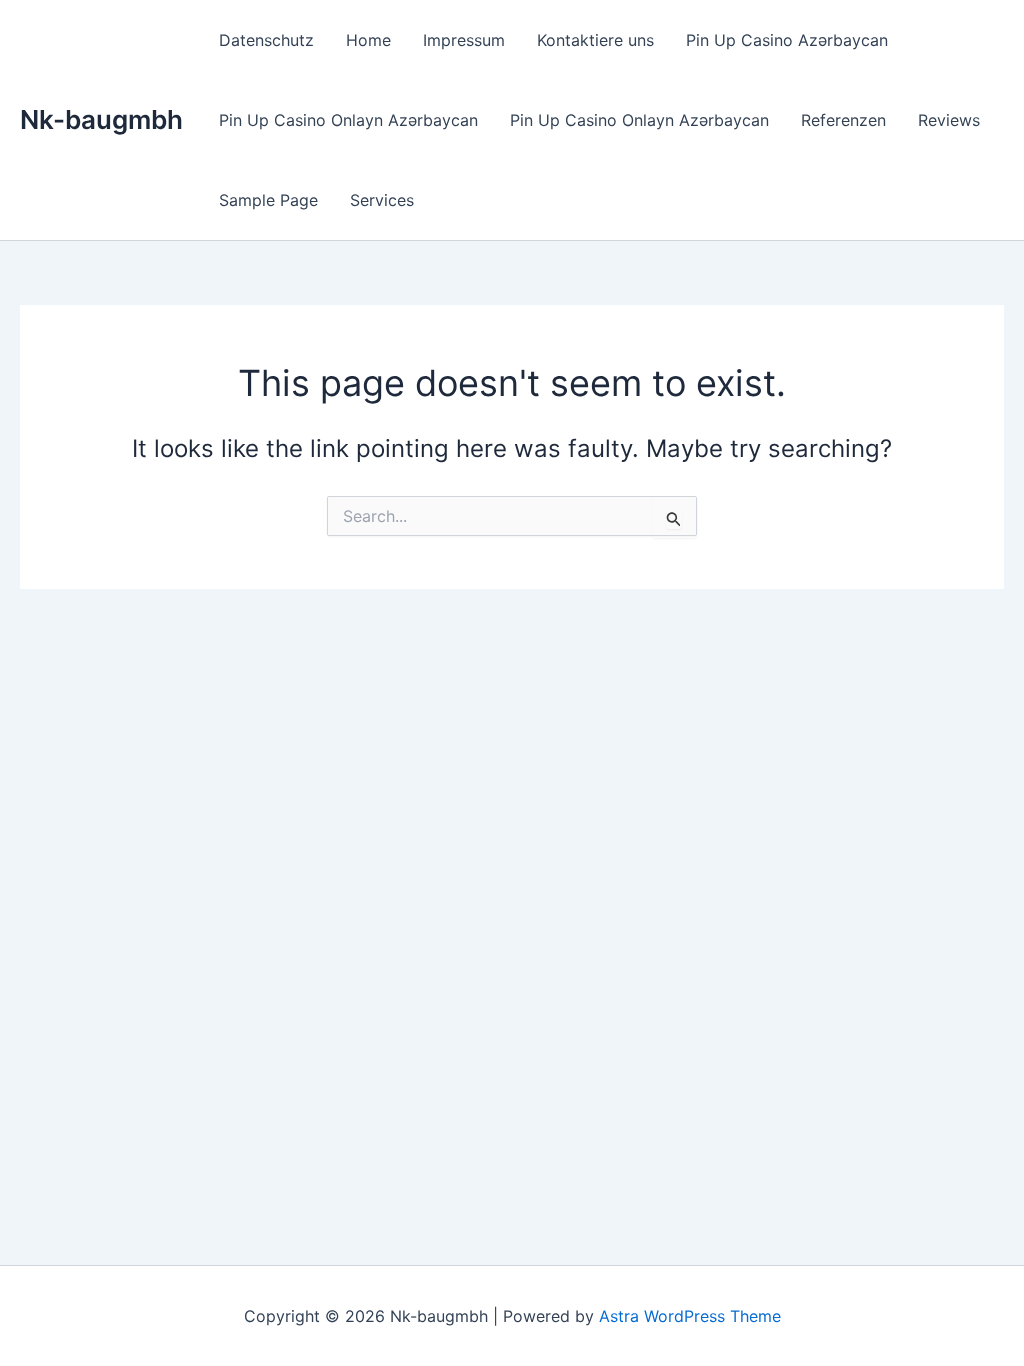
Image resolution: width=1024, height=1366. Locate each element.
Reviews (949, 120)
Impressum (464, 40)
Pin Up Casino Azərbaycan (787, 40)
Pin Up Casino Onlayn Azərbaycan (348, 120)
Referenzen (843, 120)
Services (382, 200)
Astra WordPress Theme (690, 1316)
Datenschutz (266, 40)
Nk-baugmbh (101, 119)
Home (368, 40)
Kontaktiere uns (595, 40)
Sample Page (268, 200)
